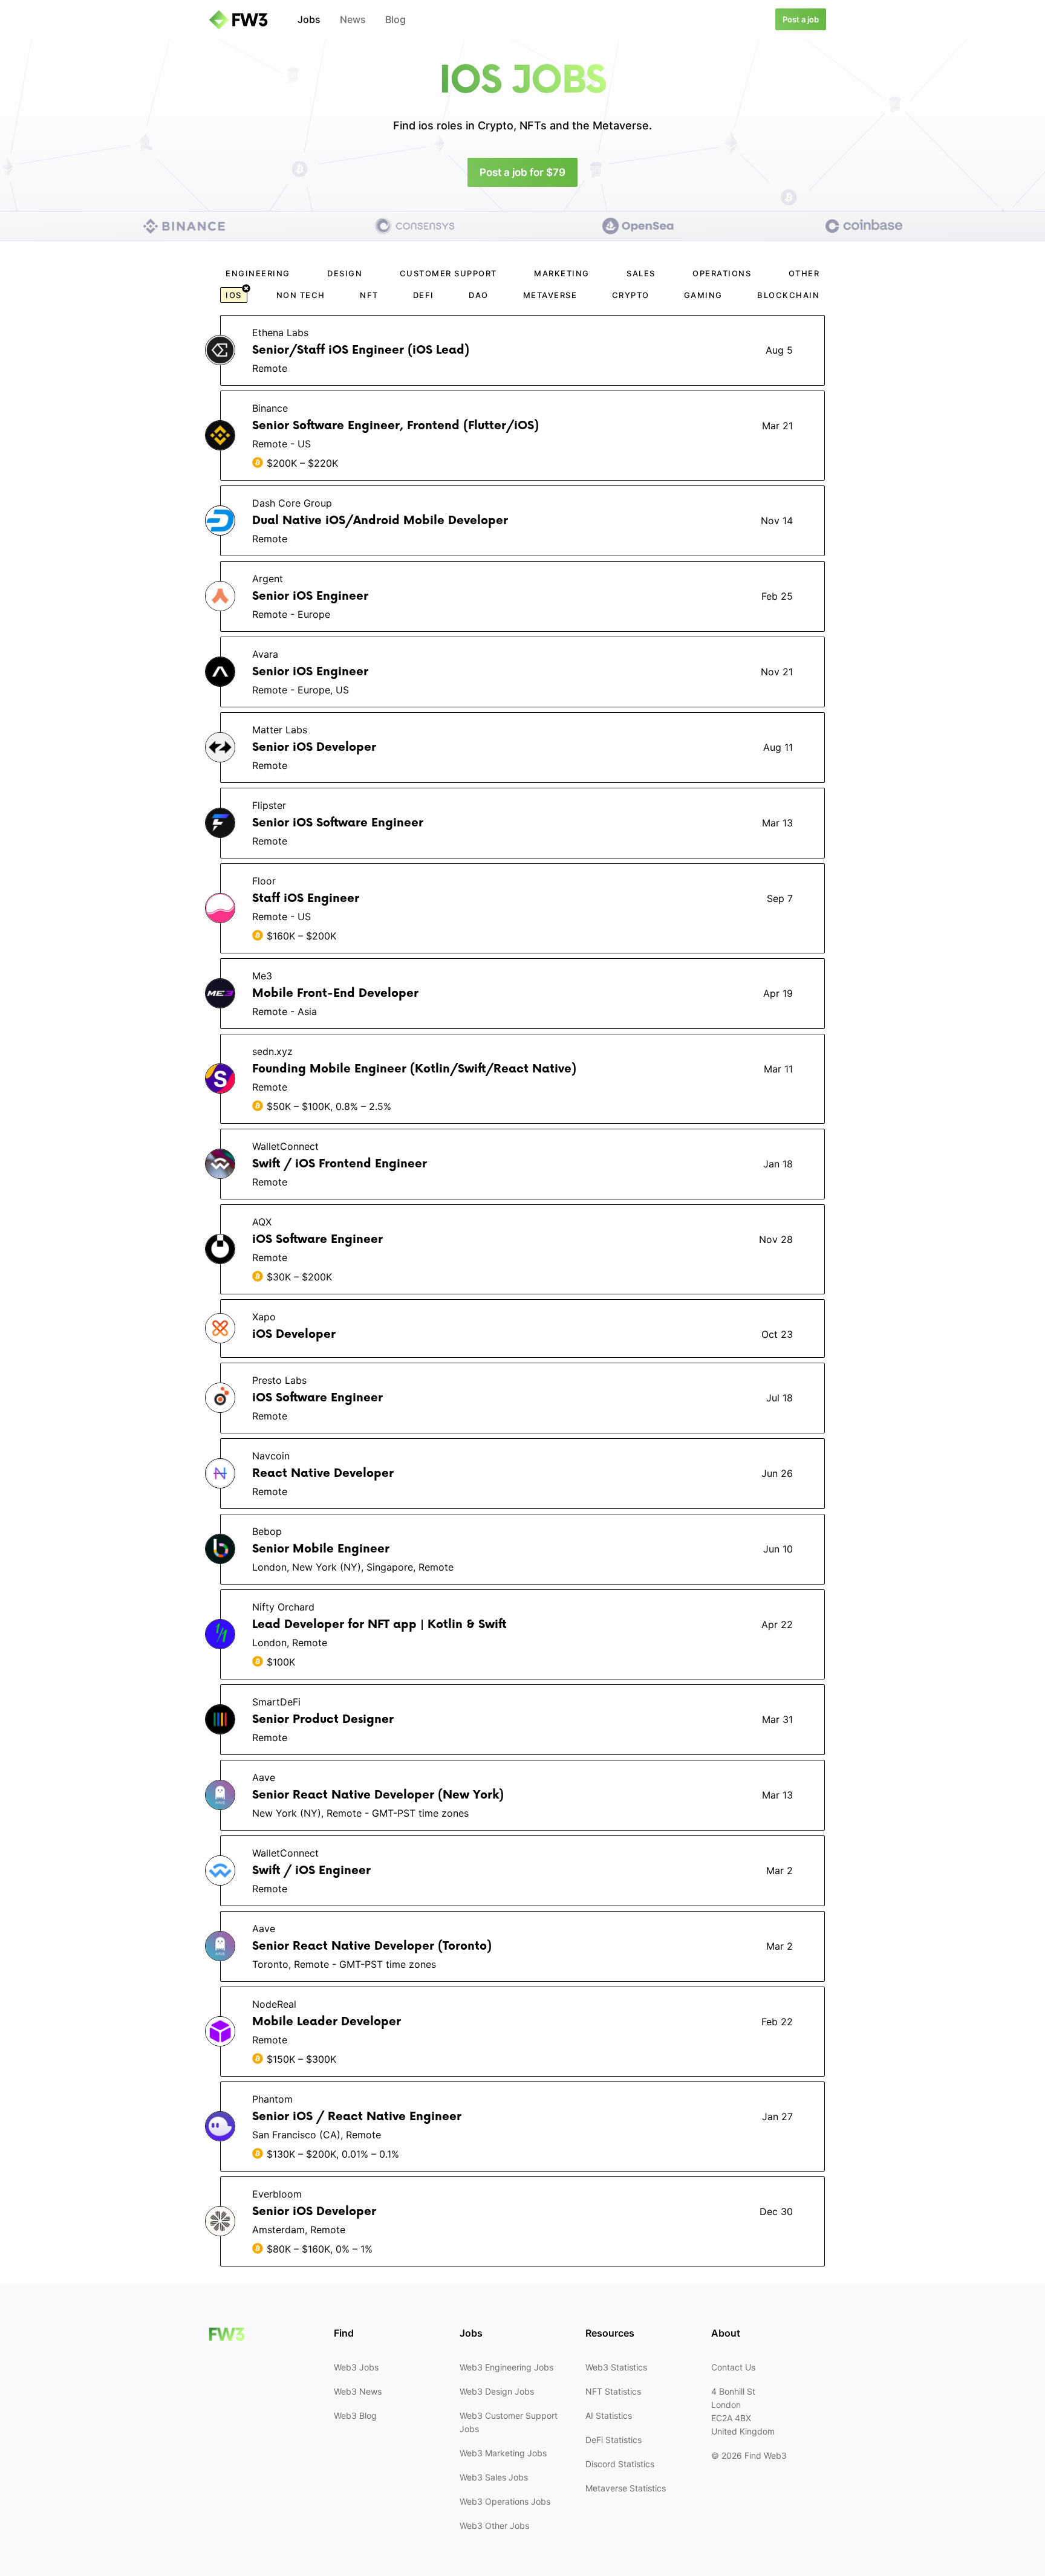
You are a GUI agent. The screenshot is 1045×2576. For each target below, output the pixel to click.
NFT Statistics (613, 2391)
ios (234, 295)
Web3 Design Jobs (497, 2391)
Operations (722, 273)
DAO (479, 295)
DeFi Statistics (614, 2440)
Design (345, 273)
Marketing (562, 273)
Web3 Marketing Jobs (503, 2453)
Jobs (309, 19)
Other (804, 273)
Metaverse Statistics (626, 2488)
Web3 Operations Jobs (505, 2501)
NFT (369, 295)
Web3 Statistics (616, 2367)
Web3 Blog (355, 2415)
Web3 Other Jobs (494, 2526)
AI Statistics (609, 2415)
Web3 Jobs (356, 2367)
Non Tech (301, 295)
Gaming (703, 295)
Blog (396, 19)
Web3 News (358, 2391)
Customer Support (448, 273)
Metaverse (550, 295)
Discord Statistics (620, 2464)
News (353, 19)
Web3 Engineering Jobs (506, 2367)
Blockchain (788, 295)
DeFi (424, 295)
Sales (641, 273)
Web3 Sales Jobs (494, 2477)
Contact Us (733, 2367)
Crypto (631, 295)
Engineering (258, 273)
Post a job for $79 (522, 172)
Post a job (801, 19)
